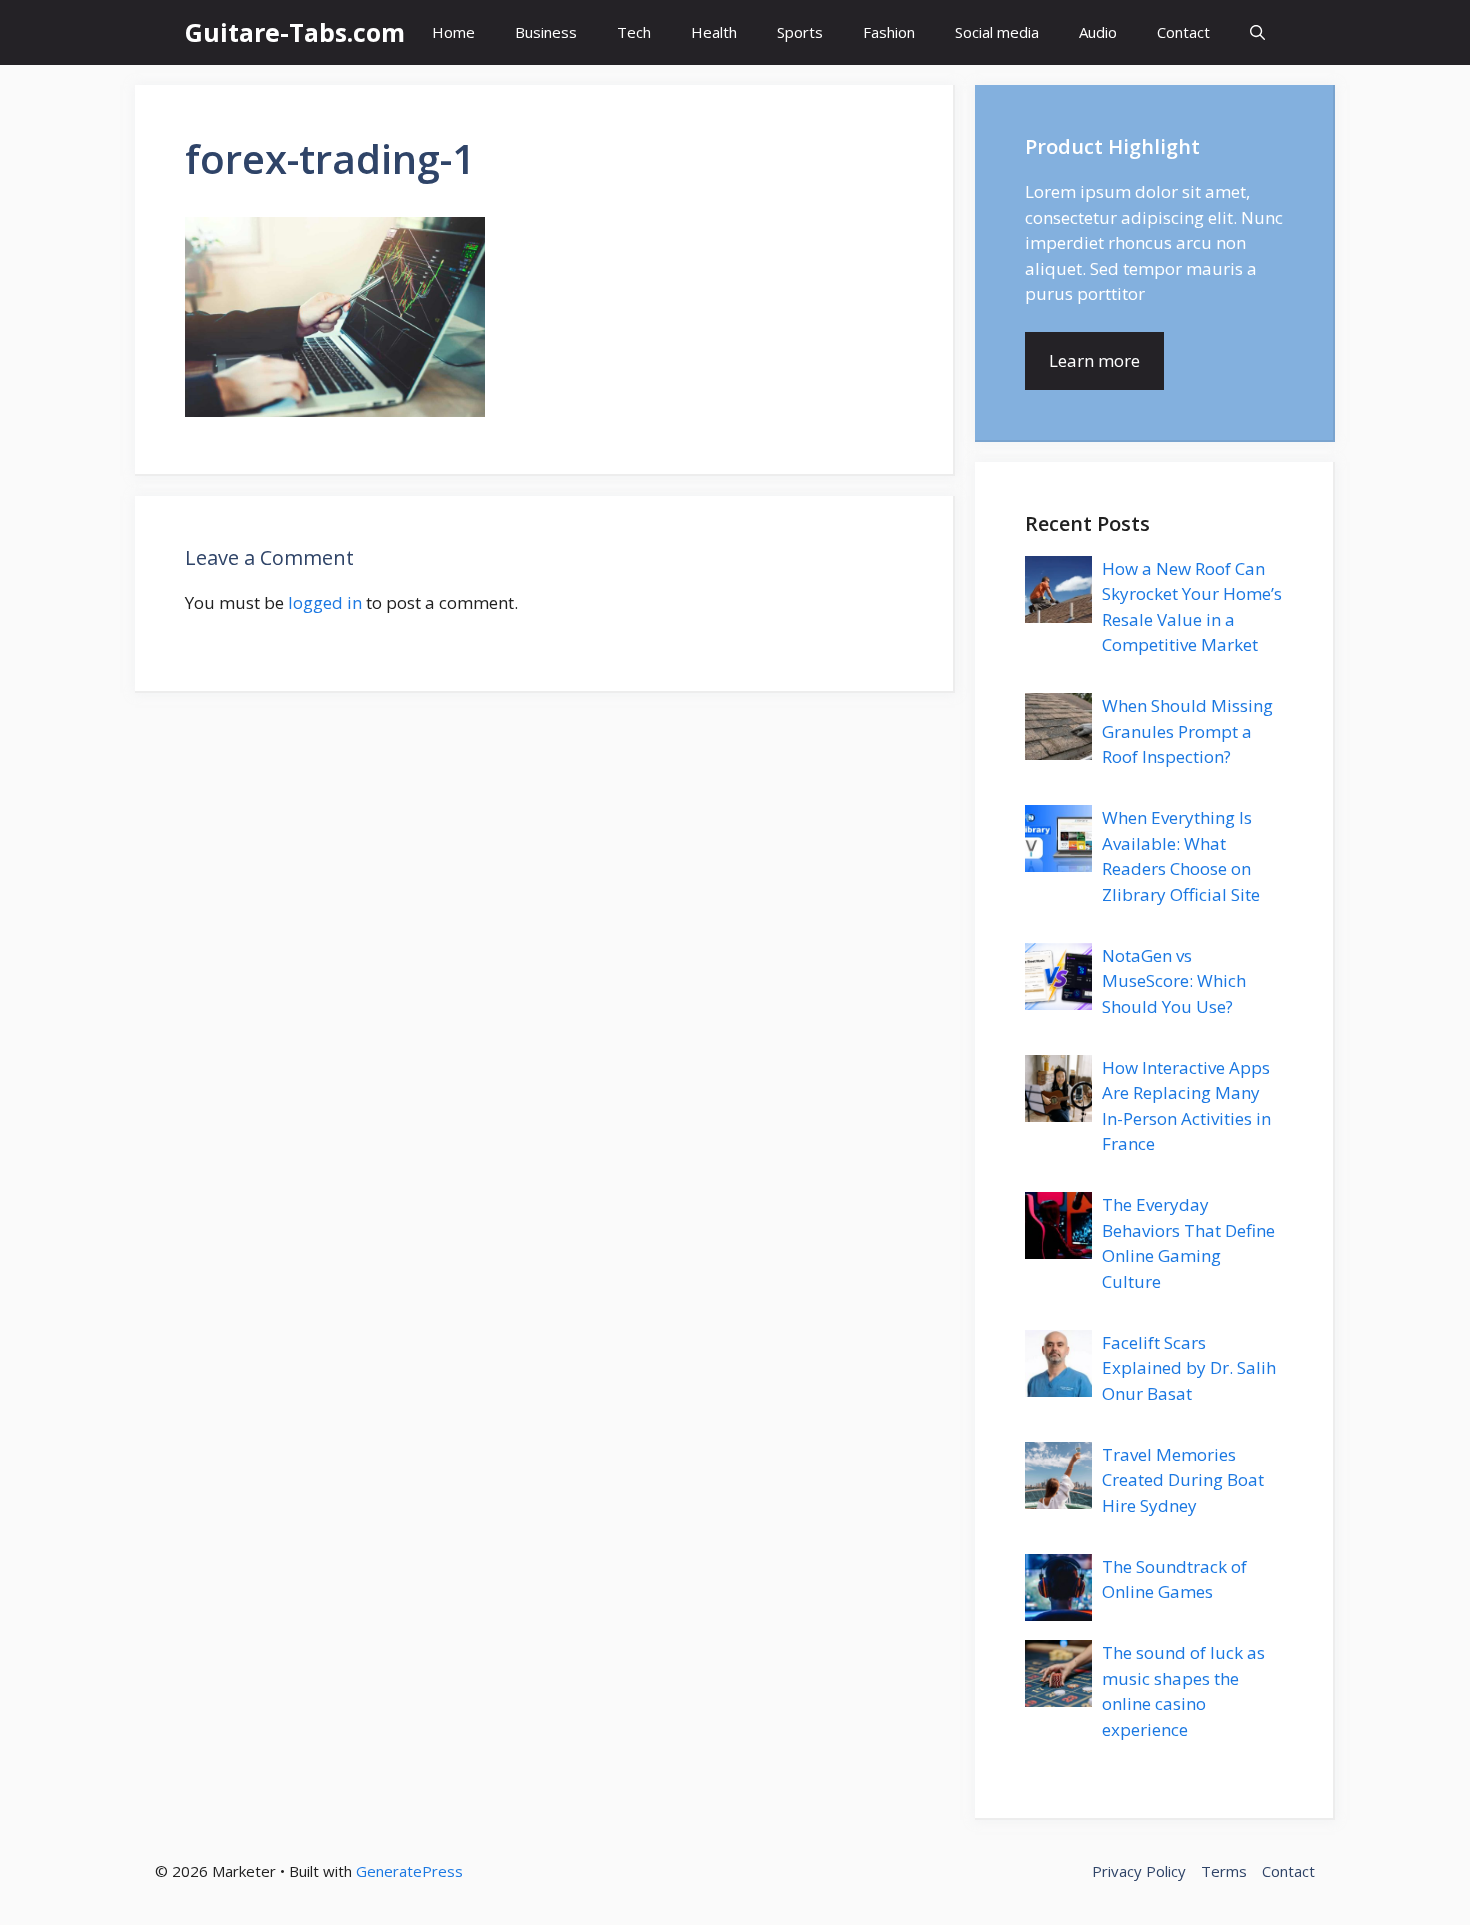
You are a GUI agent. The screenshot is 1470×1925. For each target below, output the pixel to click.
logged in (325, 602)
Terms (1224, 1871)
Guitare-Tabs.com (295, 32)
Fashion (889, 32)
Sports (800, 32)
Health (714, 32)
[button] (1257, 32)
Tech (634, 32)
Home (453, 32)
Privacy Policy (1139, 1871)
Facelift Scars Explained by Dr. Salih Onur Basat (1189, 1368)
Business (546, 32)
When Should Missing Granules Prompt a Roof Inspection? (1187, 731)
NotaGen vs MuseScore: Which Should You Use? (1174, 981)
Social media (997, 32)
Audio (1098, 32)
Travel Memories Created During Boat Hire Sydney (1183, 1480)
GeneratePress (409, 1871)
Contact (1183, 32)
